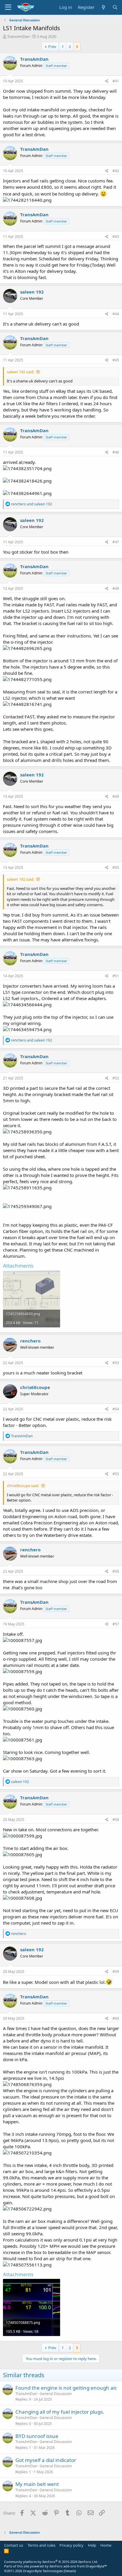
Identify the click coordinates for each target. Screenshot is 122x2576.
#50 (116, 868)
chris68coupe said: (23, 1486)
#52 (116, 1078)
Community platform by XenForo (51, 2562)
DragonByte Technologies (43, 2571)
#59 (116, 1972)
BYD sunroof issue (37, 2436)
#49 (116, 796)
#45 (116, 360)
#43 (116, 237)
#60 (116, 2018)
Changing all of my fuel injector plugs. (60, 2412)
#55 (116, 1474)
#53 (116, 1363)
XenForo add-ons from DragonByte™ (78, 2566)
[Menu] (8, 7)
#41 (116, 81)
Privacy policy (72, 2545)
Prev (52, 47)
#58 (116, 1820)
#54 (116, 1409)
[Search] (115, 7)
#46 (116, 452)
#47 (116, 542)
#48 (116, 588)
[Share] (107, 81)
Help (92, 2545)
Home (106, 2545)
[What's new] (103, 7)
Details (70, 2571)
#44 (116, 314)
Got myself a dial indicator (46, 2460)
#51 (116, 976)
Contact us (14, 2545)
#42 (116, 171)
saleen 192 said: (20, 372)
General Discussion (56, 2394)
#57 (116, 1624)
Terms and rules (41, 2545)
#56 (116, 1571)
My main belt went (37, 2484)
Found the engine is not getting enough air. (66, 2388)
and (32, 504)
